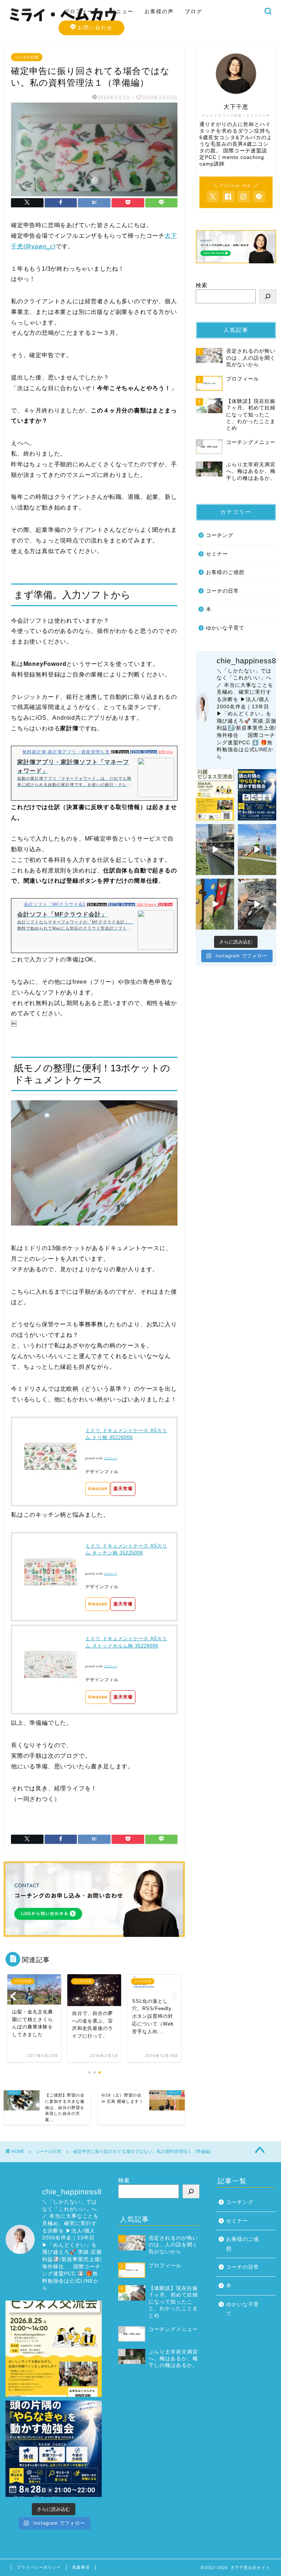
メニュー (122, 11)
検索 (202, 285)
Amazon (98, 1489)
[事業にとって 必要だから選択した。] (215, 850)
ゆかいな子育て (225, 628)
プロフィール (82, 11)
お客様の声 (159, 11)
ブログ (194, 11)
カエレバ (110, 1458)
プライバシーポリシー (39, 2567)
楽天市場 (123, 1489)
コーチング (220, 535)
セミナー (217, 554)
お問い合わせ (95, 27)
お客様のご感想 (225, 572)
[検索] (268, 296)
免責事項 (81, 2567)
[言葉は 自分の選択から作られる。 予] (257, 850)
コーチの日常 (27, 57)
